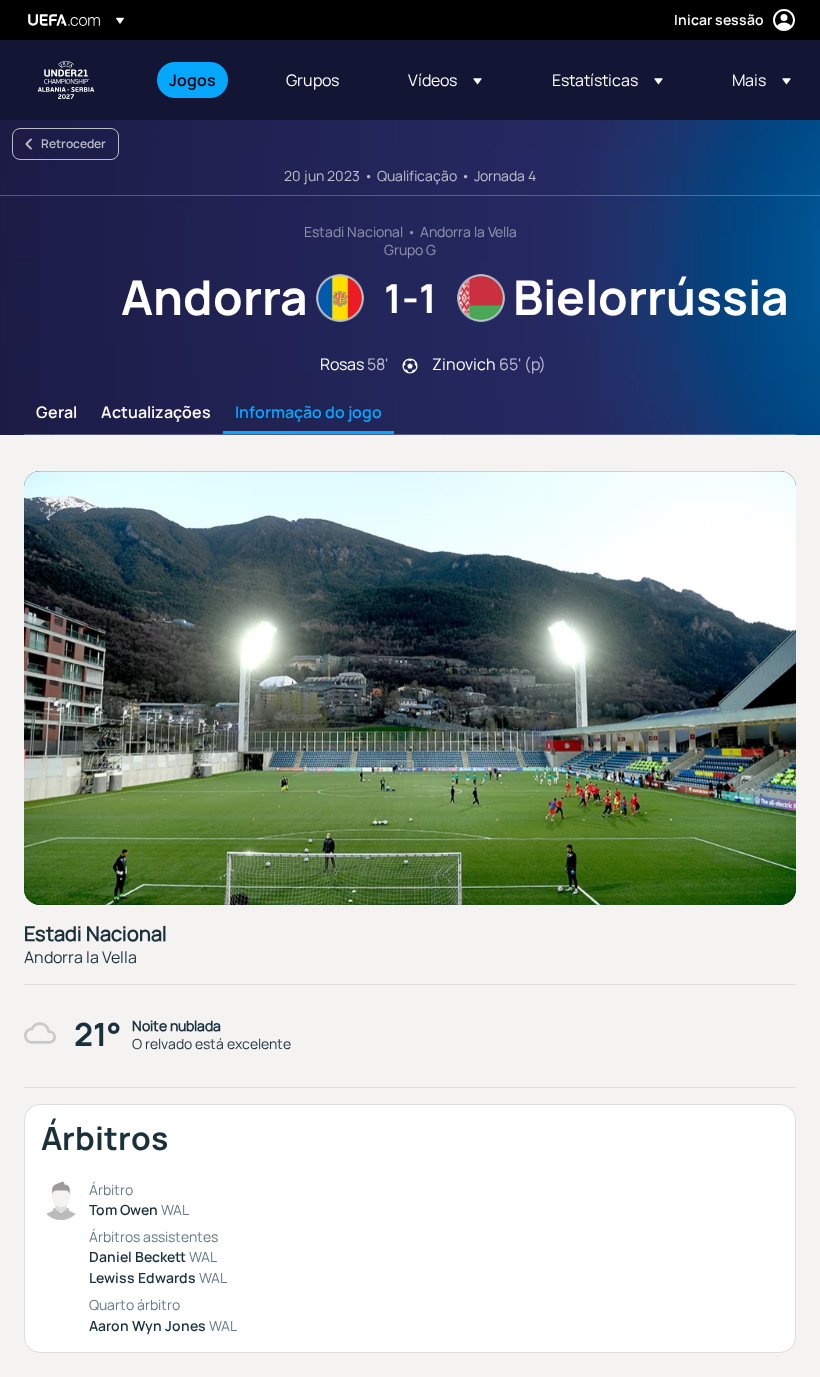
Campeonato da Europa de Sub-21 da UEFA (66, 80)
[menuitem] (202, 80)
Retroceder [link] (73, 143)
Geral (56, 413)
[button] (445, 80)
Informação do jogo (308, 413)
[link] (192, 80)
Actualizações (156, 413)
